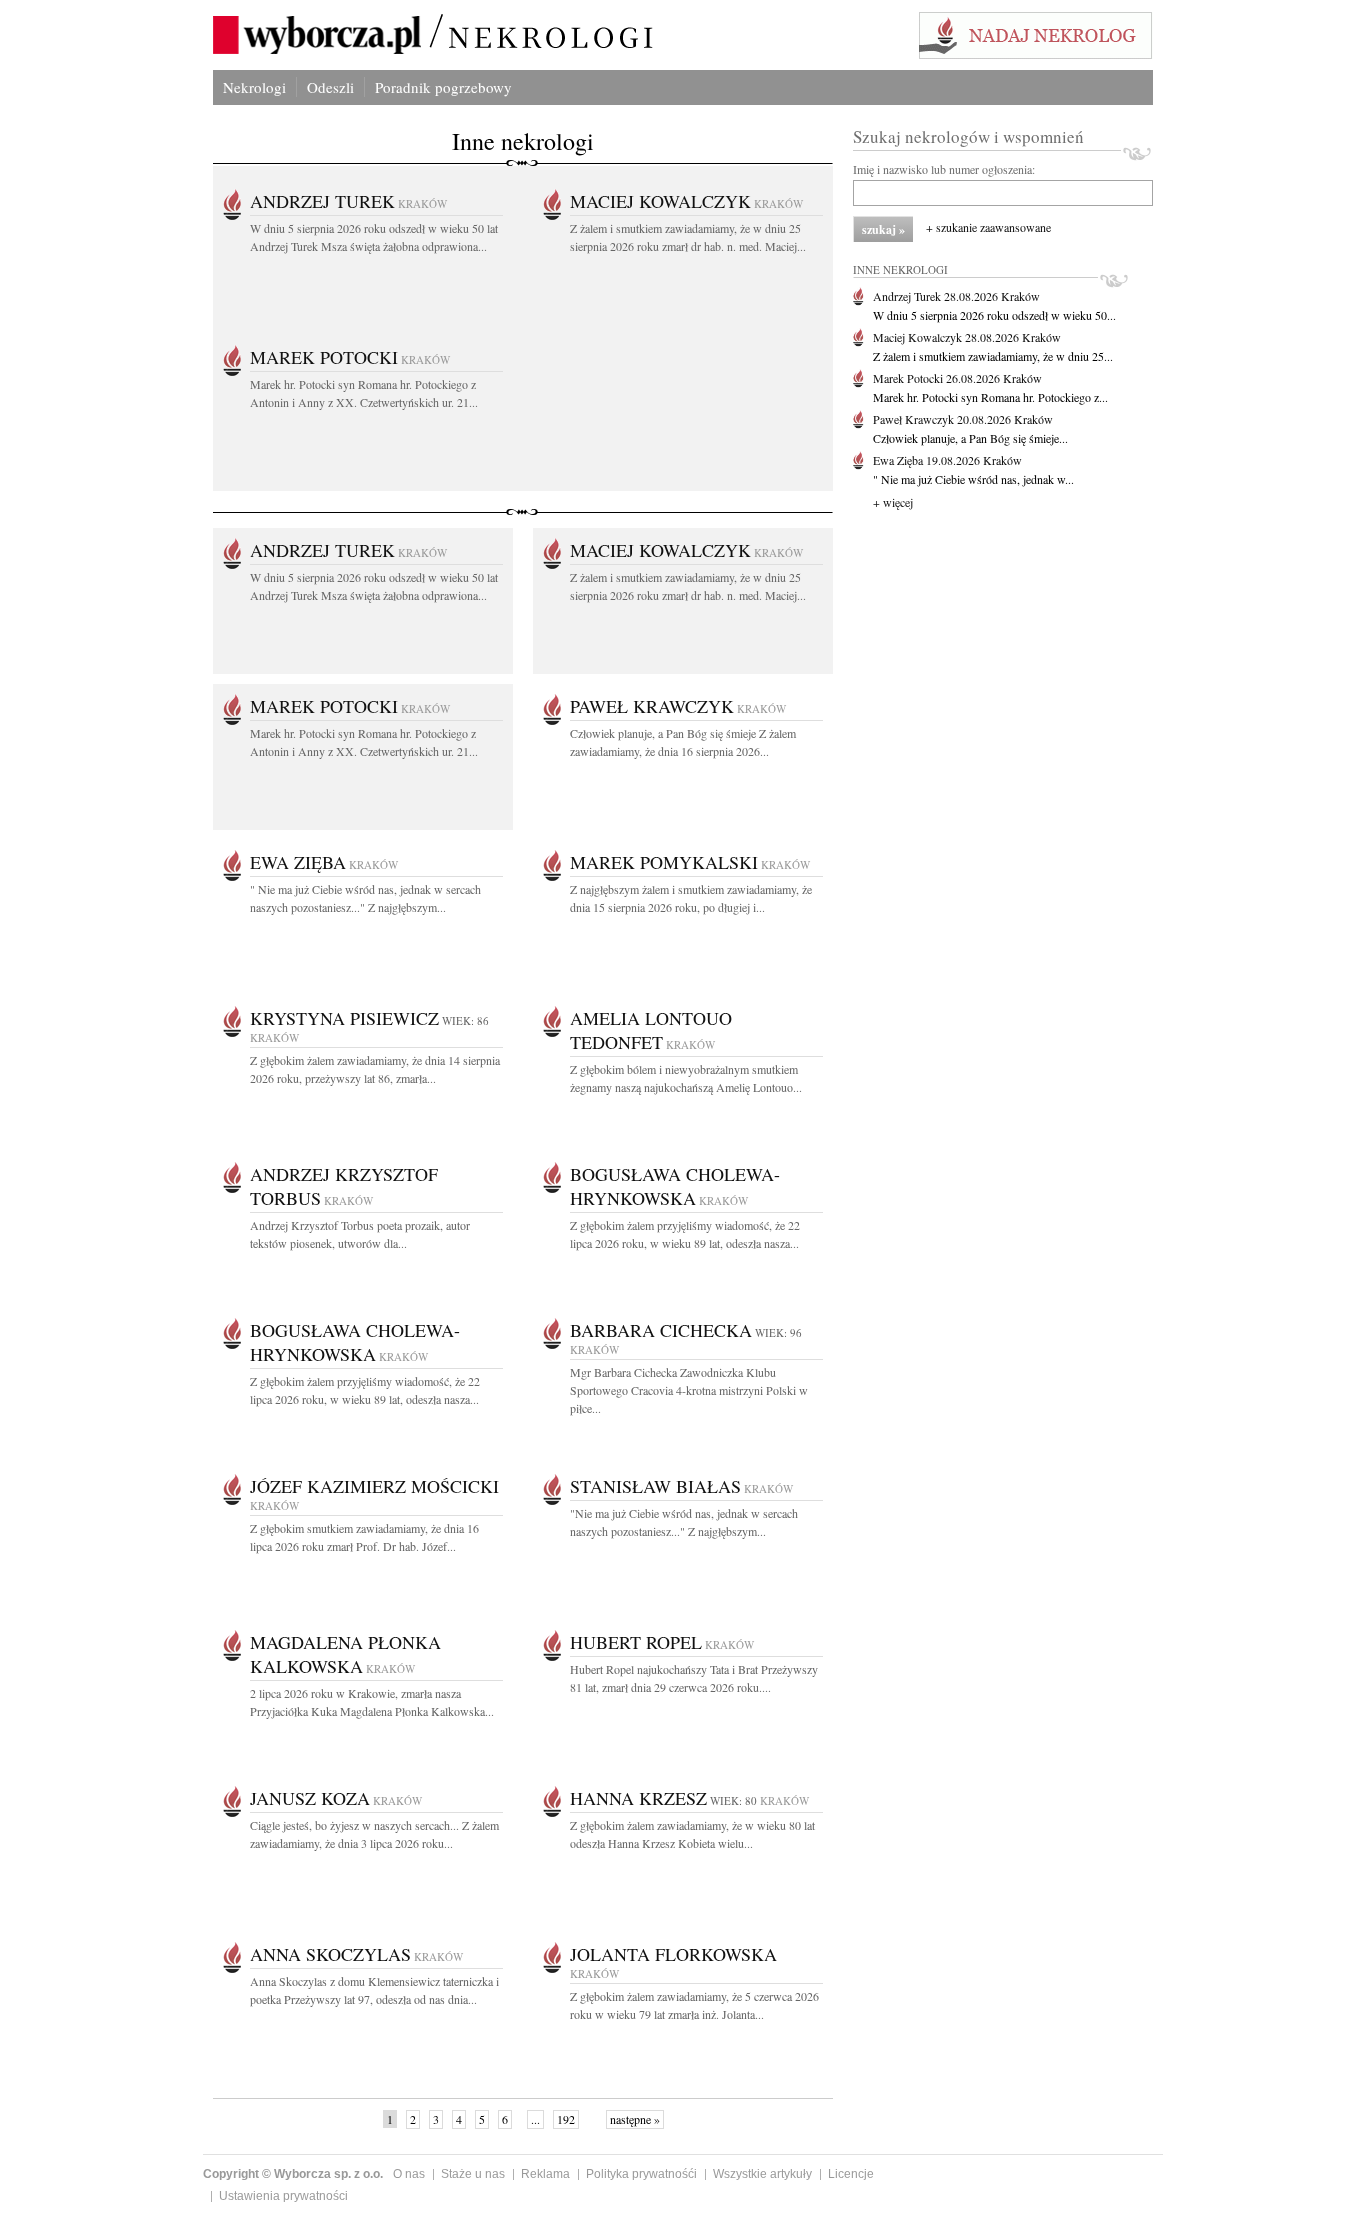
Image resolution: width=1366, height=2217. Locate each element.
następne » (635, 2119)
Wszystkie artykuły (762, 2174)
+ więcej (893, 502)
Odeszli (330, 87)
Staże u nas (473, 2174)
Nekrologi (254, 87)
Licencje (851, 2174)
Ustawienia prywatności (283, 2196)
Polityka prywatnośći (641, 2174)
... (535, 2119)
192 (566, 2119)
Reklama (545, 2174)
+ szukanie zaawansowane (988, 227)
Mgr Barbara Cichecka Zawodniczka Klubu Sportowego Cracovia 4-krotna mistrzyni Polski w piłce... (689, 1390)
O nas (409, 2174)
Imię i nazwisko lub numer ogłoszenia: (944, 169)
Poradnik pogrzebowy (443, 87)
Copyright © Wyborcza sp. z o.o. (293, 2174)
